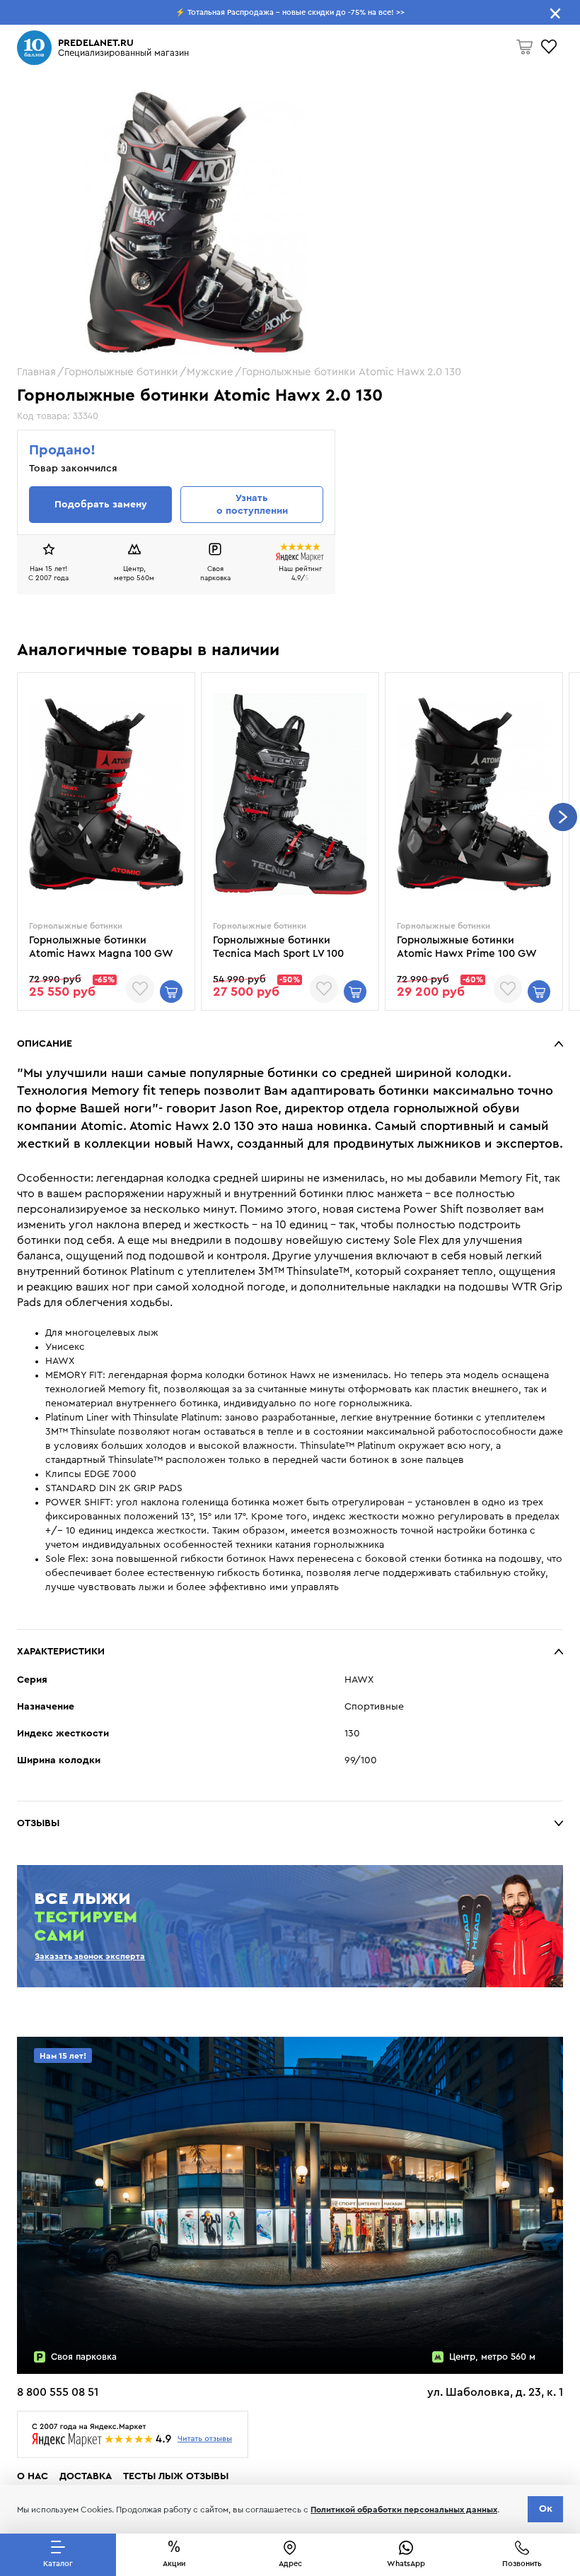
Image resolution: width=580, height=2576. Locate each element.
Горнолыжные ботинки (121, 372)
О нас (33, 2476)
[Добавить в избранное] (140, 989)
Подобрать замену (101, 505)
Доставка (86, 2476)
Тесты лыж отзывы (176, 2476)
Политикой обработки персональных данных (404, 2510)
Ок (546, 2509)
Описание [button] (45, 1044)
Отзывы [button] (38, 1823)
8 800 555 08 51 (58, 2392)
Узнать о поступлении (252, 505)
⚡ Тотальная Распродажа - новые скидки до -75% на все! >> (290, 12)
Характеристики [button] (61, 1652)
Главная (36, 372)
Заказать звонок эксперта (90, 1956)
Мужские (210, 372)
